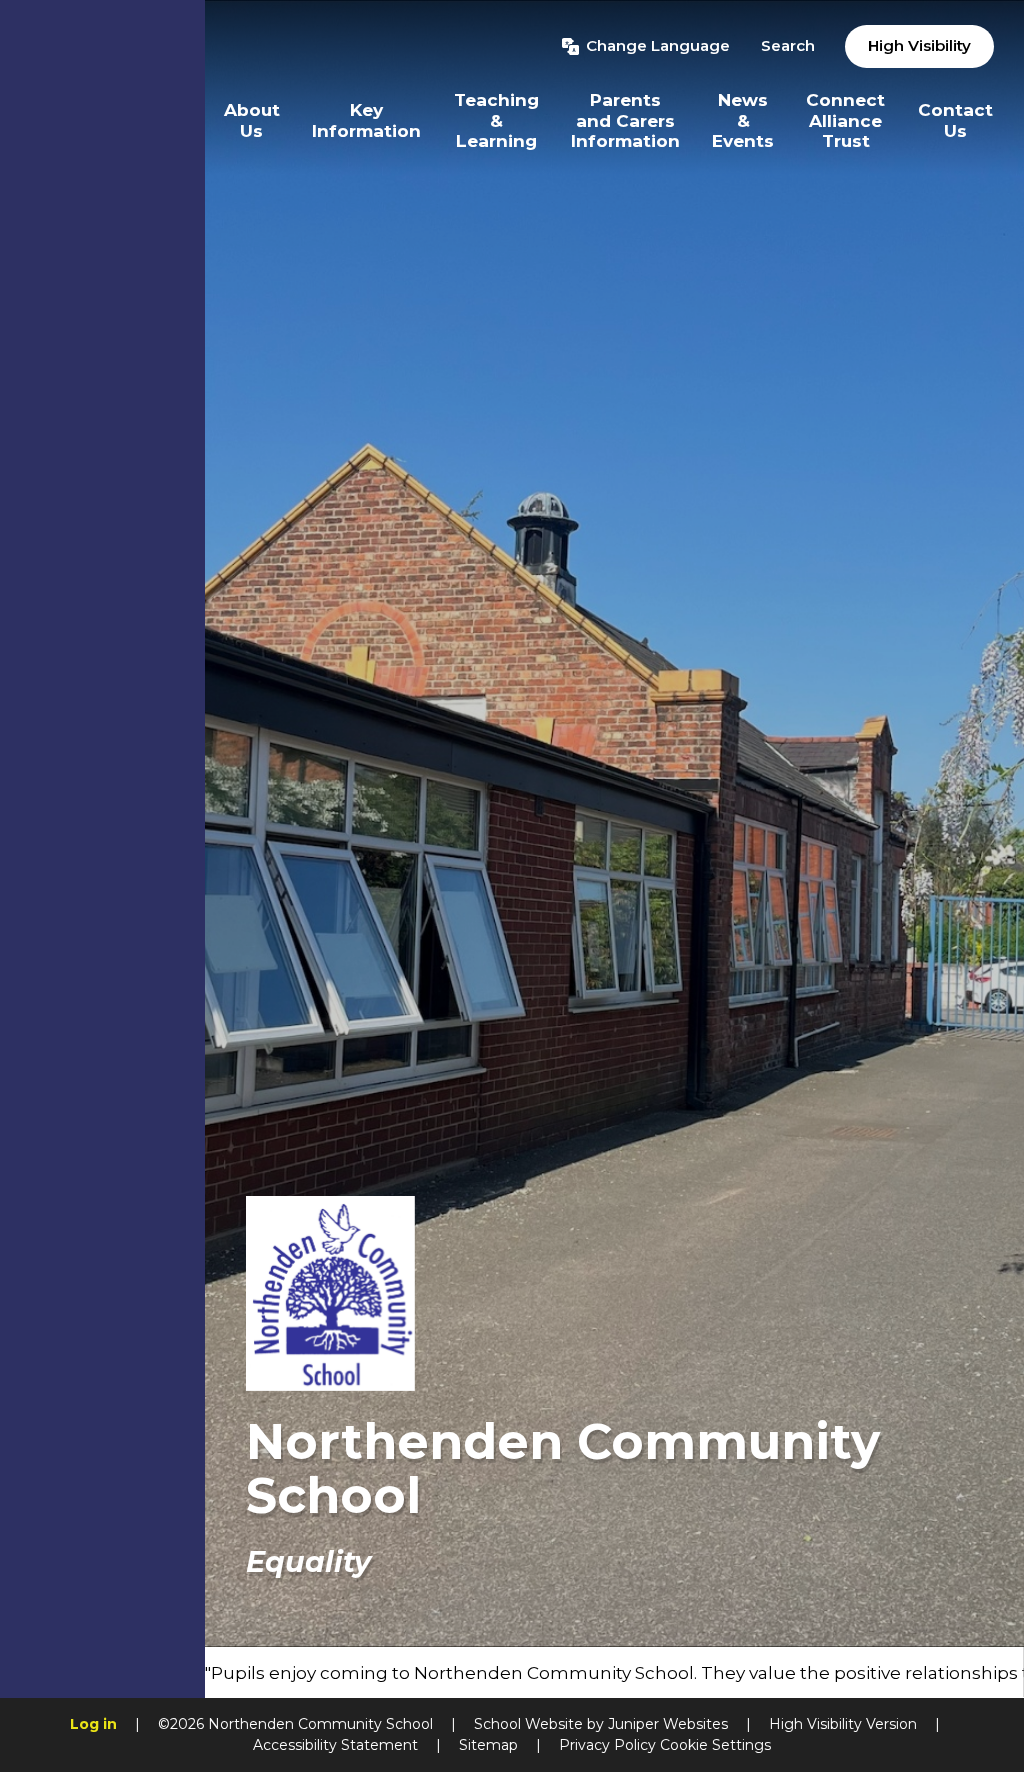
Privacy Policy (607, 1745)
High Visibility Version (843, 1724)
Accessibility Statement (335, 1745)
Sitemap (488, 1745)
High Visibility (919, 45)
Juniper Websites (668, 1724)
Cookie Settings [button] (715, 1745)
